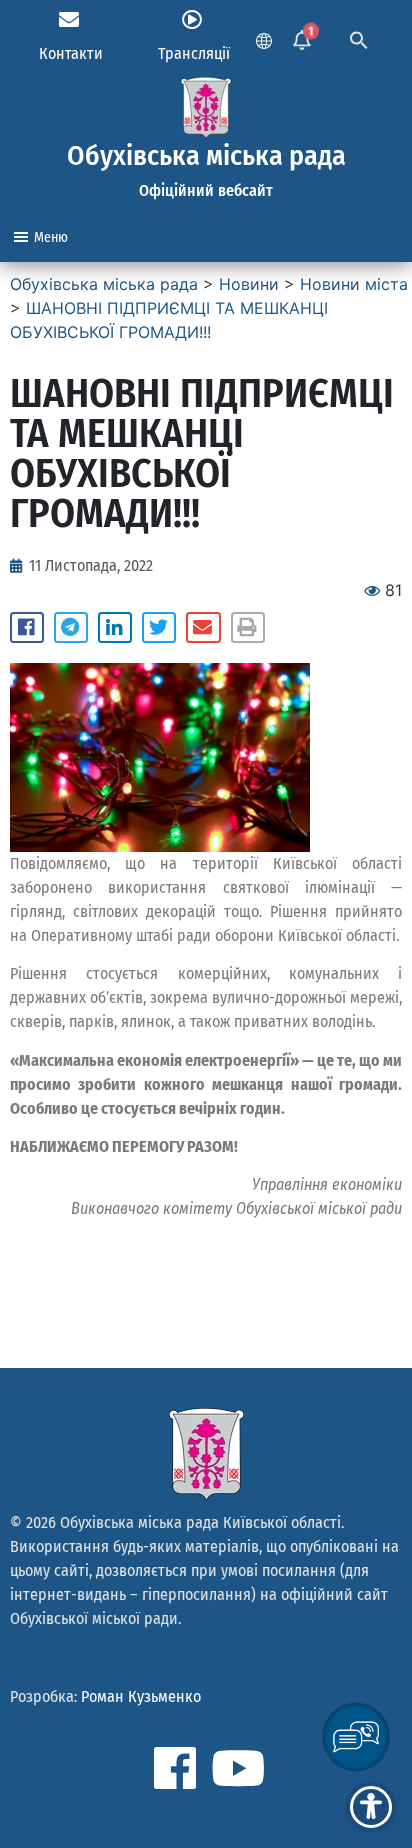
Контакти (71, 53)
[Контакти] (69, 20)
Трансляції (194, 53)
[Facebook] (175, 1768)
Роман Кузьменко (141, 1696)
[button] (27, 628)
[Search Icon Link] (359, 38)
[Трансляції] (192, 20)
